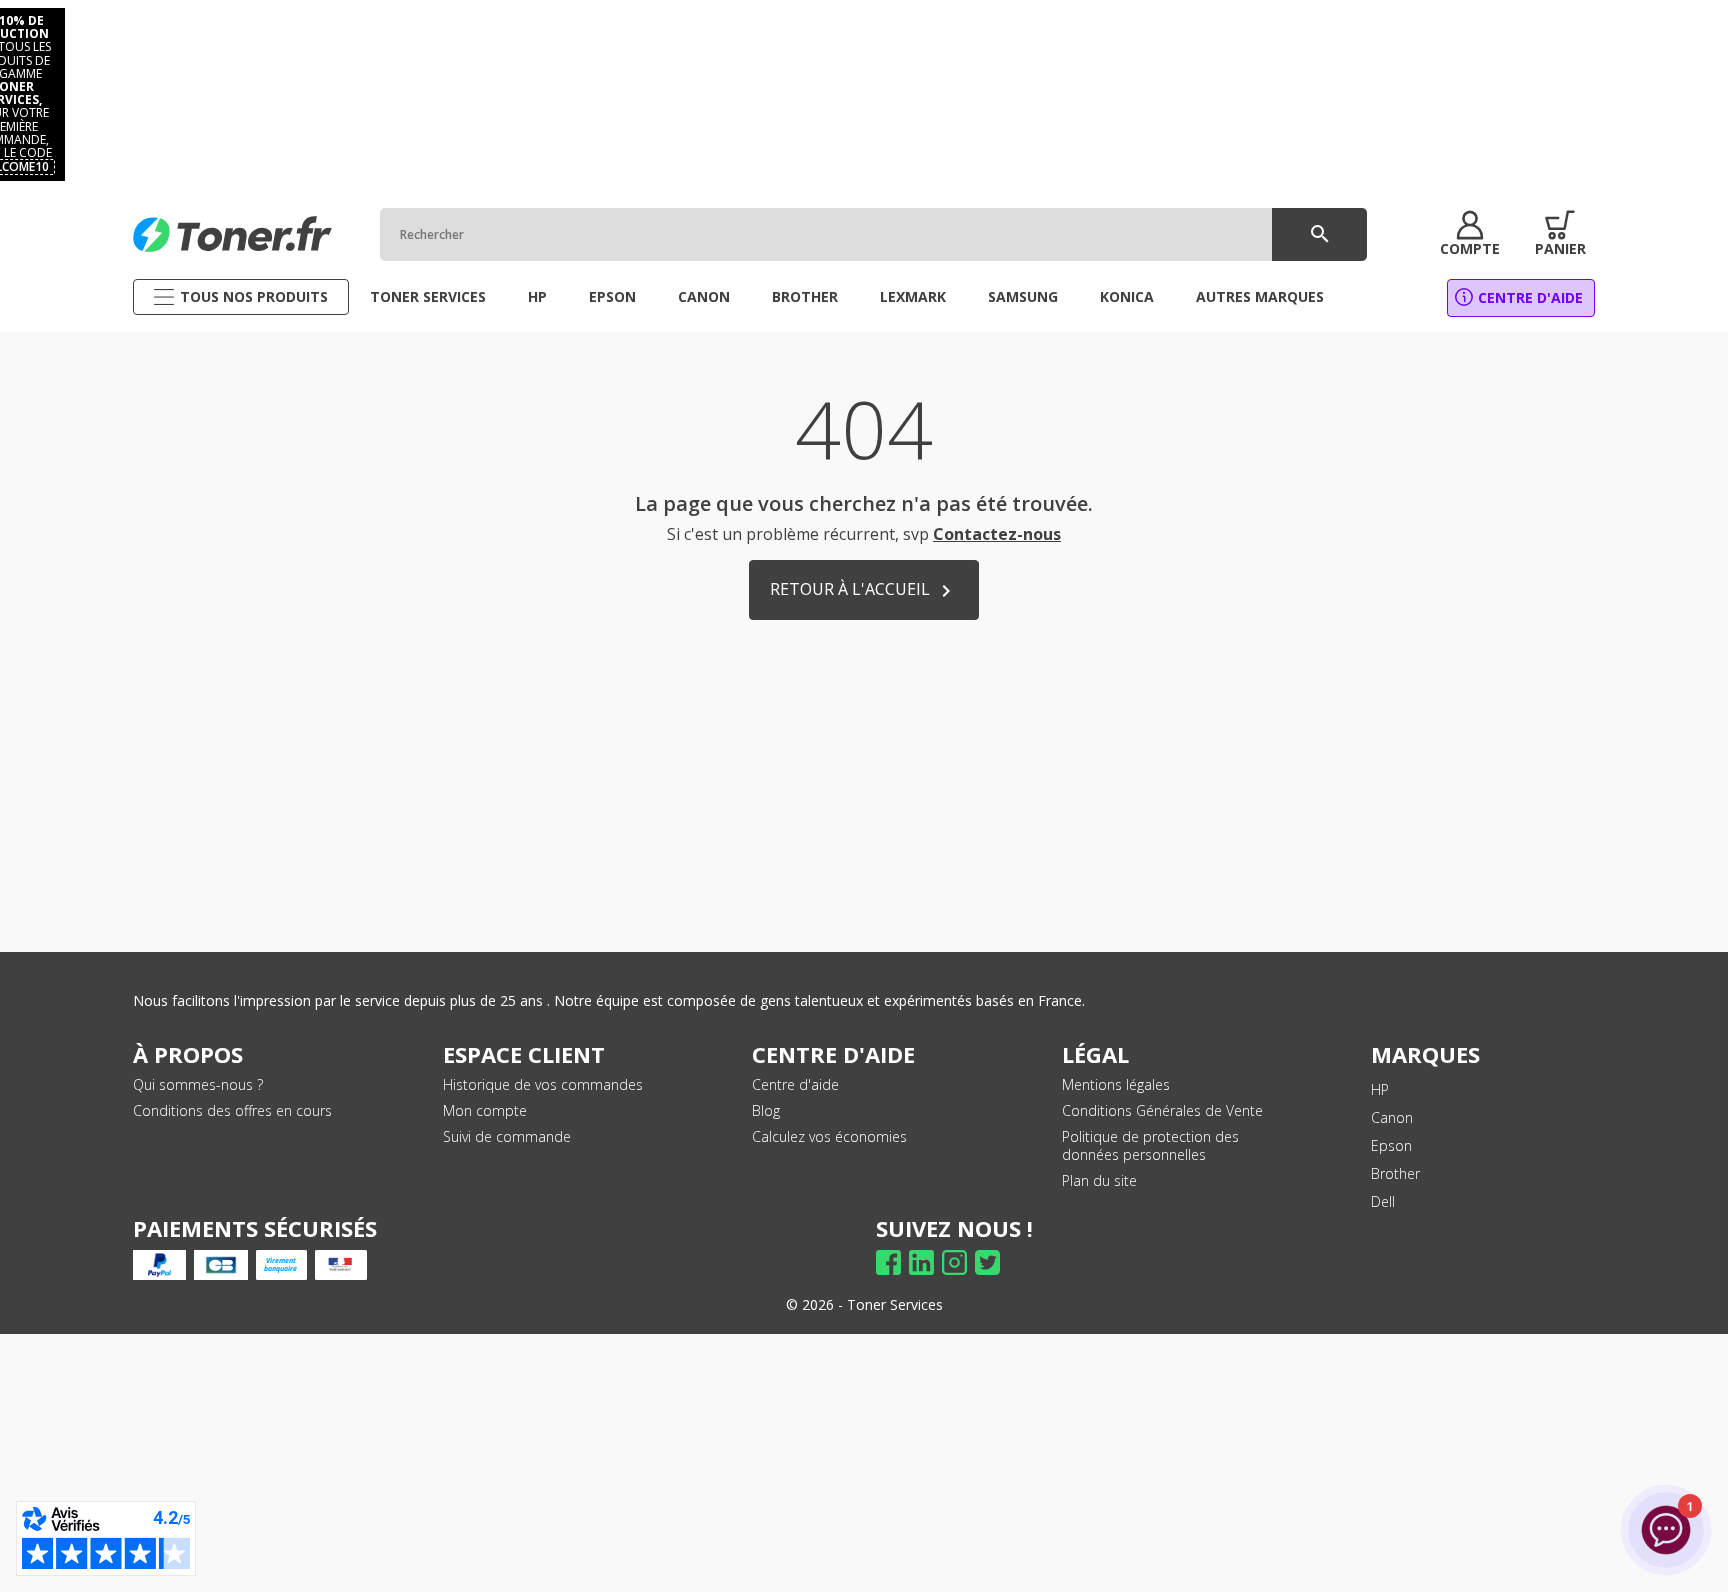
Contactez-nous (997, 534)
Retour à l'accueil (864, 590)
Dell (1383, 1201)
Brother (1395, 1173)
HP (1380, 1089)
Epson (1391, 1145)
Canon (1392, 1117)
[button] (1470, 234)
